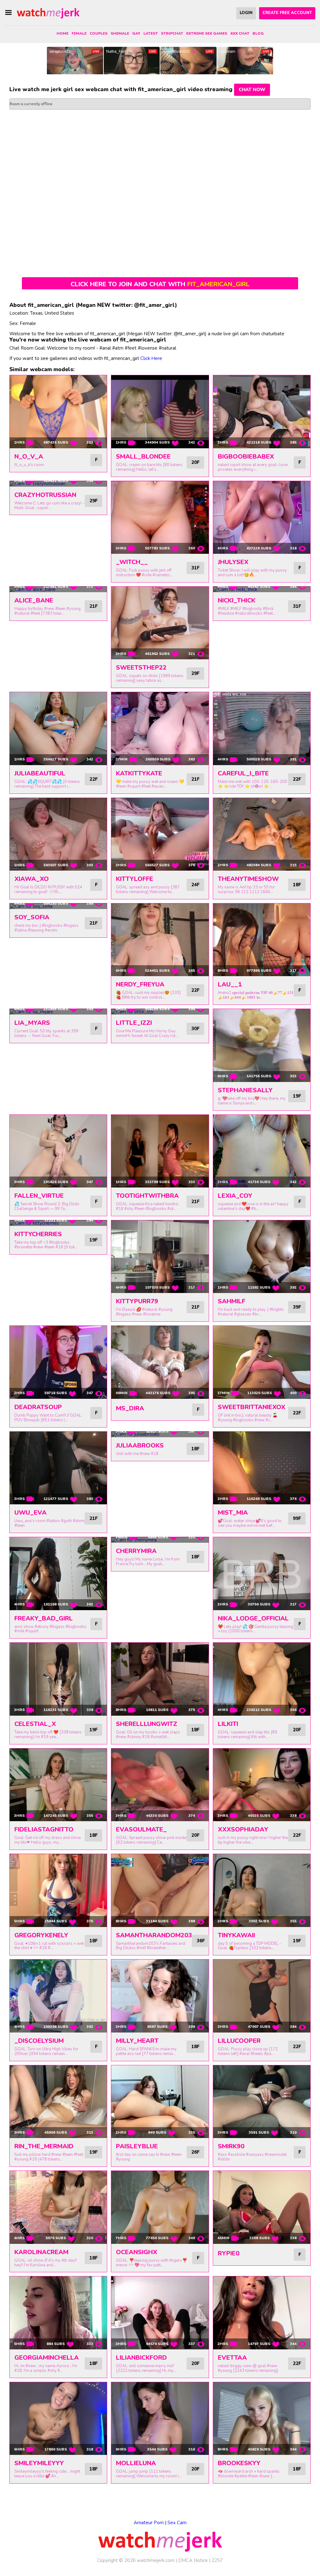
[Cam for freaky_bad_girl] (58, 1573)
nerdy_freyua (140, 984)
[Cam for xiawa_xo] (58, 834)
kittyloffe (135, 879)
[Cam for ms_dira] (160, 1362)
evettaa (232, 2358)
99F (297, 1518)
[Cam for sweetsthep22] (160, 623)
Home (62, 33)
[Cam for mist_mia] (262, 1468)
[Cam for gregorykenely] (58, 1890)
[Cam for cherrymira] (160, 1540)
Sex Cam (177, 2523)
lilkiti (228, 1724)
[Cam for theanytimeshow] (262, 834)
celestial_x (35, 1724)
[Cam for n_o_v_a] (58, 412)
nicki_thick (237, 600)
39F (297, 1307)
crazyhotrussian (45, 495)
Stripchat (172, 33)
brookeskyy (239, 2463)
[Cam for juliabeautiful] (58, 728)
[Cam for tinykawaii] (262, 1890)
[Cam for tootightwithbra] (160, 1151)
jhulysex (233, 562)
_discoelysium (39, 2041)
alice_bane (34, 600)
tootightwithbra (147, 1196)
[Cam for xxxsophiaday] (262, 1785)
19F (297, 1096)
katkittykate (139, 773)
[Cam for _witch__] (160, 517)
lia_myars (32, 1023)
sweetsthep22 (141, 668)
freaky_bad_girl (44, 1618)
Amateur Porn (149, 2523)
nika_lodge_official (253, 1618)
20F (195, 462)
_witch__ (132, 562)
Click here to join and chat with (160, 284)
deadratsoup (38, 1407)
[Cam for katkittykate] (160, 728)
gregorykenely (41, 1935)
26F (195, 2152)
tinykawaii (236, 1935)
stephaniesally (245, 1090)
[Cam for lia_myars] (58, 1012)
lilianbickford (141, 2358)
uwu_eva (30, 1513)
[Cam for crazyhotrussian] (58, 484)
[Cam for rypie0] (262, 2207)
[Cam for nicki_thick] (262, 589)
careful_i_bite (243, 773)
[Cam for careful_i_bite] (262, 728)
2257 (217, 2560)
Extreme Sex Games (207, 33)
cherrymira (136, 1551)
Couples (99, 33)
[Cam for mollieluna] (160, 2419)
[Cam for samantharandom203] (160, 1890)
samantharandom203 (154, 1935)
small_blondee (143, 457)
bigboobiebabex (246, 457)
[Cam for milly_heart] (160, 1996)
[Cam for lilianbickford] (160, 2313)
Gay (136, 33)
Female (79, 33)
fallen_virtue (39, 1196)
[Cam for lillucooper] (262, 1996)
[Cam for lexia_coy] (262, 1151)
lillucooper (239, 2041)
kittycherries (38, 1234)
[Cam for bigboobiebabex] (262, 412)
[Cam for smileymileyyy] (58, 2419)
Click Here (151, 358)
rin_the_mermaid (44, 2146)
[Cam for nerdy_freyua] (160, 940)
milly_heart (137, 2041)
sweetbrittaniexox (252, 1407)
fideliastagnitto (44, 1829)
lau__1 (230, 984)
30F (195, 1029)
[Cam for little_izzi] (160, 1012)
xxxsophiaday (243, 1829)
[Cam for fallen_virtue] (58, 1151)
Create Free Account (287, 13)
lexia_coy (235, 1196)
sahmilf (232, 1301)
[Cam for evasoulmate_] (160, 1785)
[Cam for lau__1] (262, 940)
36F (201, 1941)
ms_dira (130, 1408)
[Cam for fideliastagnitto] (58, 1785)
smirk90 (231, 2146)
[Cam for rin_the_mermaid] (58, 2102)
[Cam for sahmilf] (262, 1257)
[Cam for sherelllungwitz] (160, 1679)
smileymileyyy (39, 2463)
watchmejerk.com (156, 2560)
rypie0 (229, 2253)
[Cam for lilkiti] (262, 1679)
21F (93, 606)
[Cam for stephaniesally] (262, 1045)
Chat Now (252, 90)
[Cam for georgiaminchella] (58, 2313)
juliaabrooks (140, 1445)
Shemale (120, 33)
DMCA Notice (193, 2560)
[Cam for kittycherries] (58, 1223)
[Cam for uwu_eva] (58, 1468)
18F (297, 885)
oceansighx (137, 2252)
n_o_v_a (29, 457)
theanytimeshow (248, 879)
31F (195, 568)
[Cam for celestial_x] (58, 1679)
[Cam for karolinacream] (58, 2207)
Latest (151, 33)
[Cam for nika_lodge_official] (262, 1573)
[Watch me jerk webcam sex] (48, 13)
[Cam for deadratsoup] (58, 1362)
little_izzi (134, 1023)
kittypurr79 (137, 1301)
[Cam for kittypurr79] (160, 1257)
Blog (258, 33)
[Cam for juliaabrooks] (160, 1434)
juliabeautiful (40, 773)
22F (93, 779)
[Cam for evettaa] (262, 2313)
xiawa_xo (32, 879)
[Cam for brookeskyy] (262, 2419)
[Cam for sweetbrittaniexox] (262, 1362)
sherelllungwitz (147, 1724)
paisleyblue (137, 2146)
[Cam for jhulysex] (262, 517)
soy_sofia (32, 917)
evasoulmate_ (141, 1829)
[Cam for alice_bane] (58, 589)
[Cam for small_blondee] (160, 412)
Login (246, 13)
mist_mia (233, 1513)
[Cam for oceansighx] (160, 2207)
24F (195, 885)
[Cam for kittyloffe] (160, 834)
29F (93, 501)
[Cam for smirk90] (262, 2102)
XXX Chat (240, 33)
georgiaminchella (47, 2358)
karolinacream (41, 2252)
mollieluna (136, 2463)
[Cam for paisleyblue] (160, 2102)
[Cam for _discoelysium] (58, 1996)
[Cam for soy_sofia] (58, 906)
